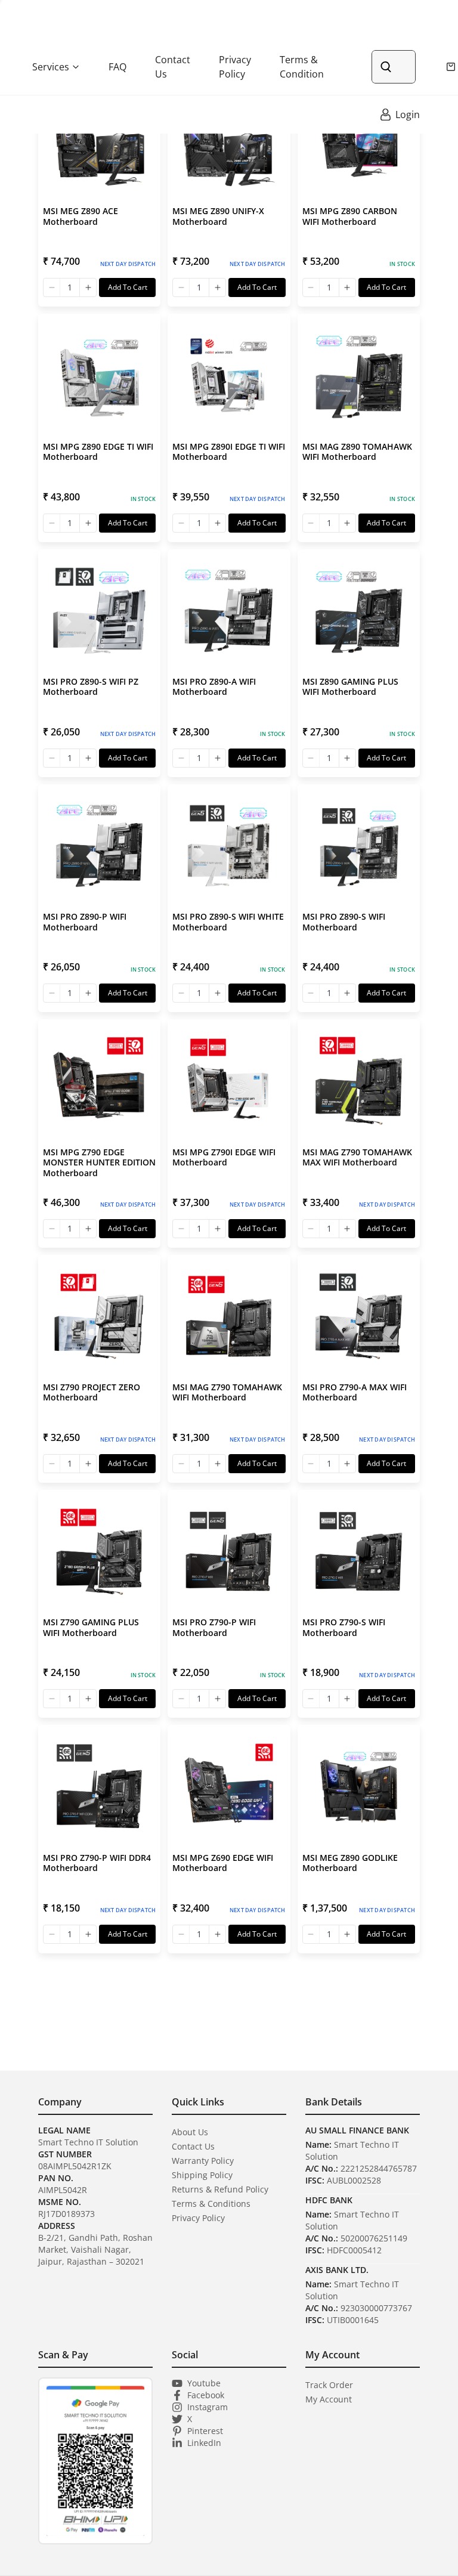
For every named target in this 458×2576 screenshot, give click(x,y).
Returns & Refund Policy (220, 2189)
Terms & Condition (302, 67)
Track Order (329, 2385)
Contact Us (173, 67)
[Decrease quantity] (52, 287)
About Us (190, 2132)
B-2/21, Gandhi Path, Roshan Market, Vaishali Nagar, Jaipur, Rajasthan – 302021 (95, 2249)
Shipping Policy (202, 2175)
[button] (99, 193)
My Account (329, 2399)
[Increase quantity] (88, 287)
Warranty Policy (203, 2161)
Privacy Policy (235, 67)
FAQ (117, 67)
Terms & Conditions (211, 2204)
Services (51, 67)
